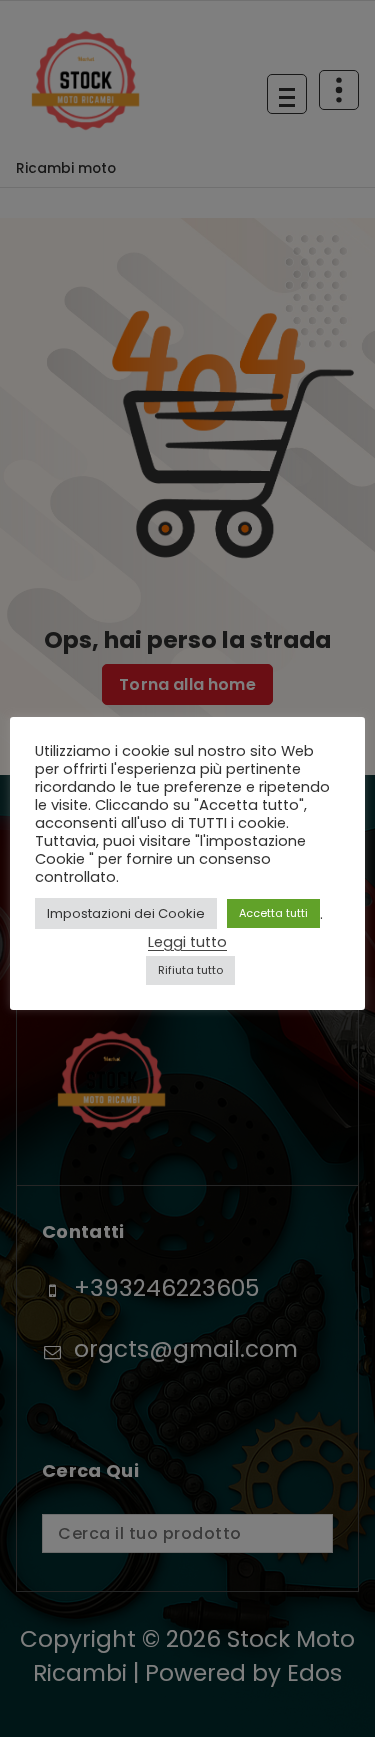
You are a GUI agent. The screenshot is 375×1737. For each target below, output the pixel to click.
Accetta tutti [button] (273, 913)
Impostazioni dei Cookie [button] (126, 913)
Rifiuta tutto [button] (190, 970)
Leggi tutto (187, 942)
